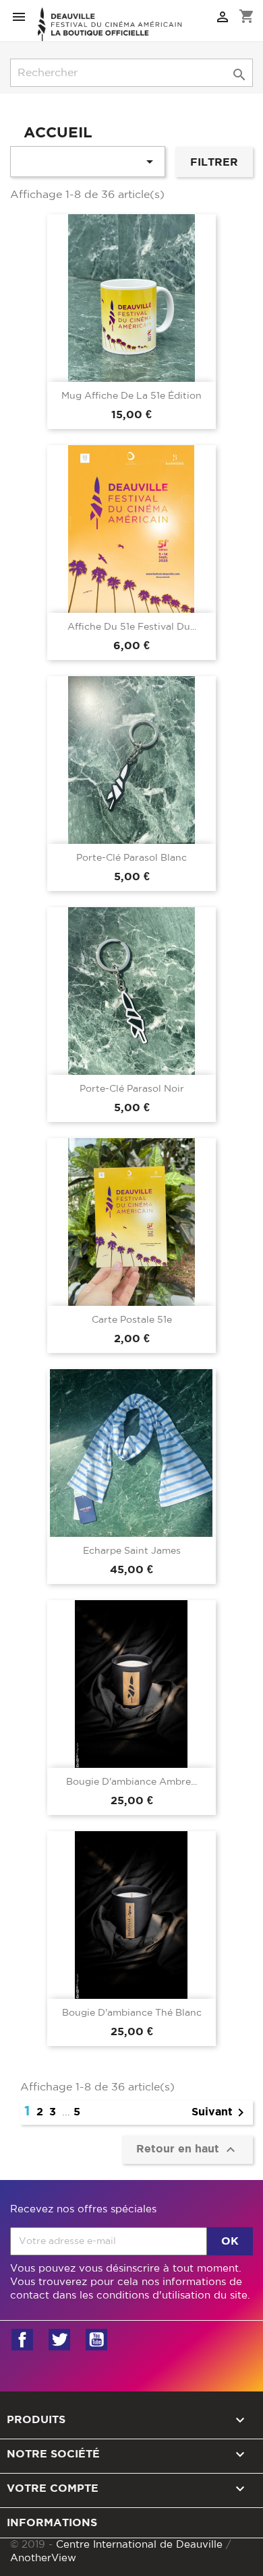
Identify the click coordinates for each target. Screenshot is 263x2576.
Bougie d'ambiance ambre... (131, 1782)
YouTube (96, 2340)
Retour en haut (187, 2150)
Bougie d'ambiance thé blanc (132, 2013)
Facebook (22, 2340)
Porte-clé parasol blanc (131, 858)
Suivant (220, 2113)
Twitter (59, 2340)
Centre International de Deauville (139, 2545)
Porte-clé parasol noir (132, 1089)
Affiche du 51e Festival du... (132, 627)
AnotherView (43, 2558)
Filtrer (214, 162)
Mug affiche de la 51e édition (131, 396)
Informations (52, 2523)
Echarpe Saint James (132, 1551)
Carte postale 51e (132, 1320)
